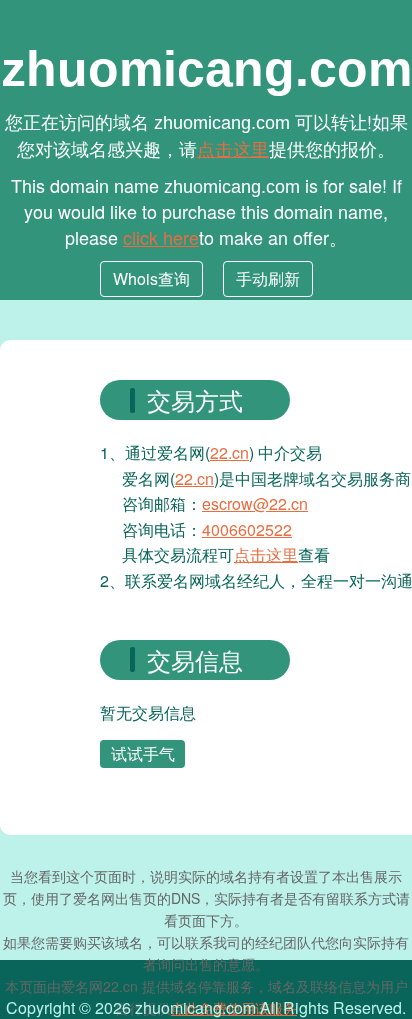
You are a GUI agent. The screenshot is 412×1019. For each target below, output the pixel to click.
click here (161, 237)
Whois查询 (151, 278)
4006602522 (247, 529)
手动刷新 (268, 278)
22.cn (229, 452)
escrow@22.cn (255, 503)
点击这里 (233, 148)
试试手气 (143, 753)
